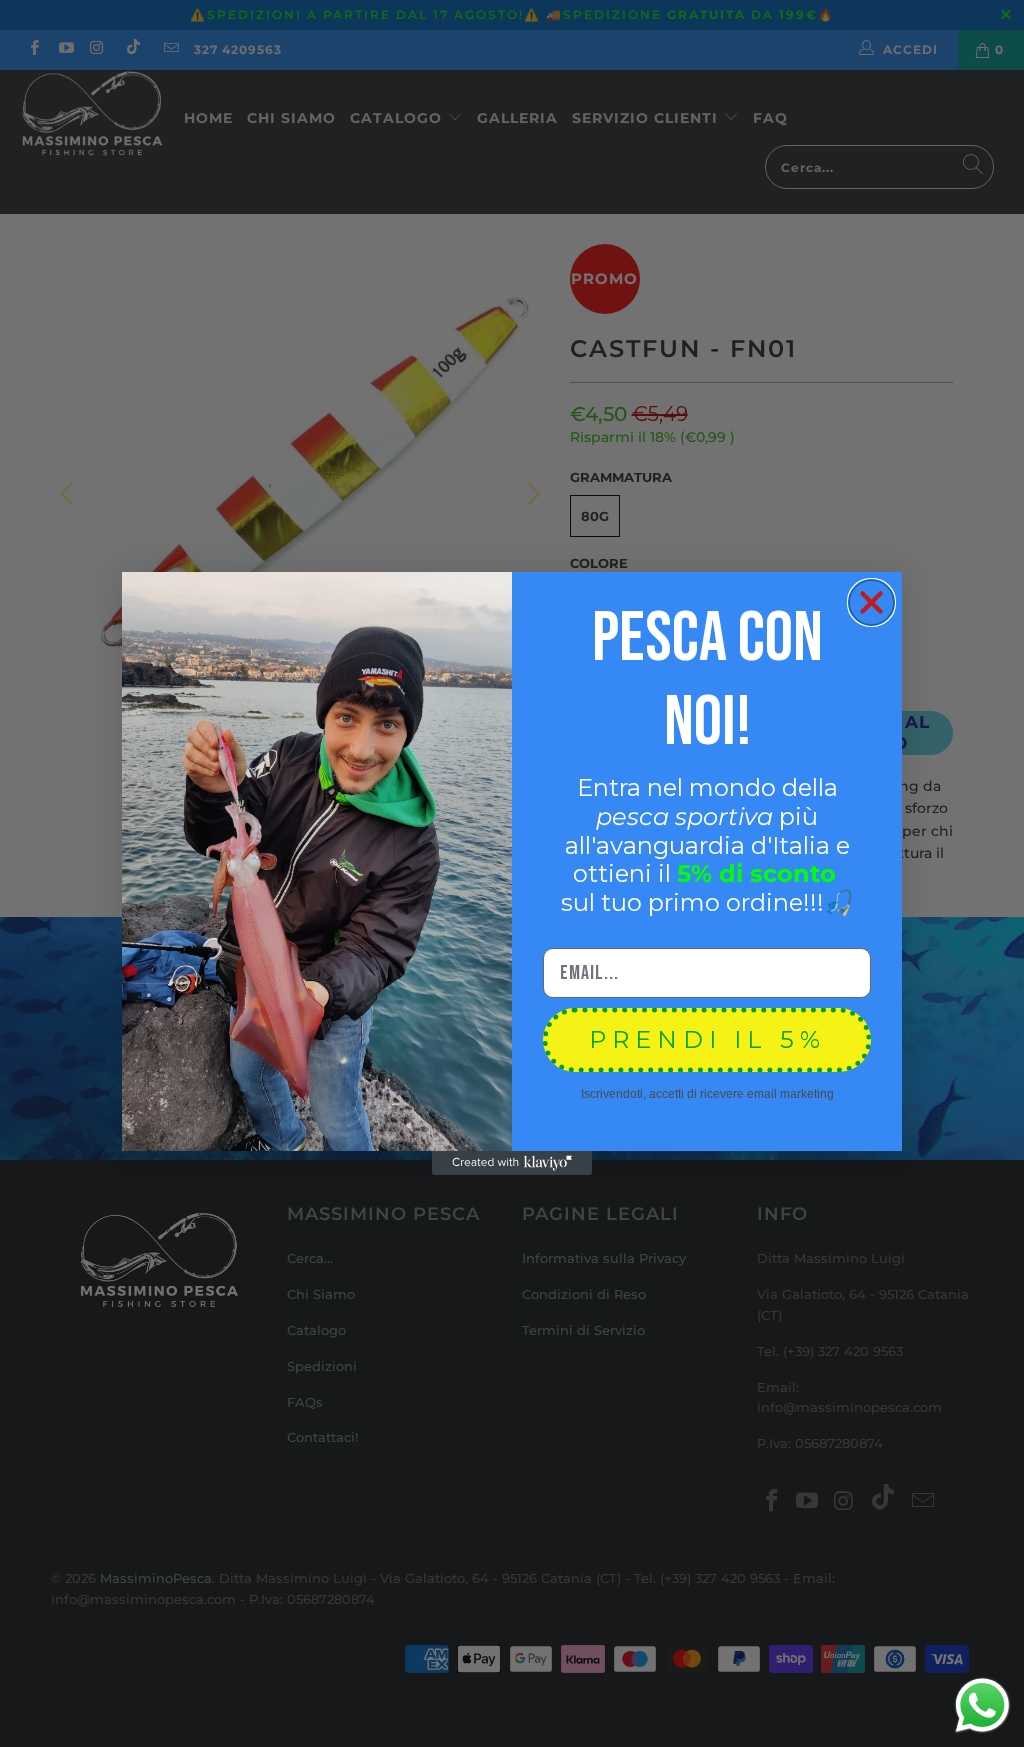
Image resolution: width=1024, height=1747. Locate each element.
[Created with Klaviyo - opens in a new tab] (512, 1163)
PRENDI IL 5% (707, 1039)
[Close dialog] (871, 602)
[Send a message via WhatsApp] (982, 1705)
